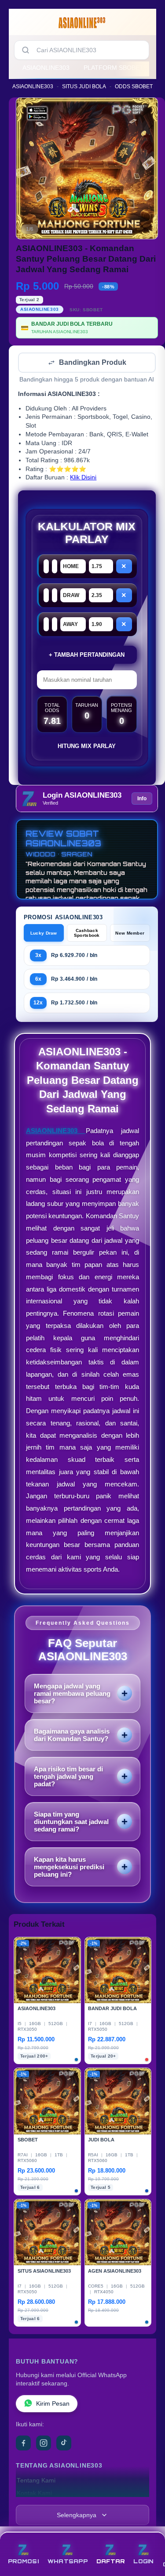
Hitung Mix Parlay (87, 747)
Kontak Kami (34, 2494)
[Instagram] (44, 2444)
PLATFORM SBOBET (114, 68)
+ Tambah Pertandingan (87, 656)
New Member (130, 934)
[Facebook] (23, 2444)
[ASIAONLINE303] (83, 24)
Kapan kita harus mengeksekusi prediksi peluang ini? (69, 1868)
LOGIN (143, 2561)
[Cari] (26, 50)
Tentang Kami (36, 2481)
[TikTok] (64, 2444)
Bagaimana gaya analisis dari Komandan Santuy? (72, 1736)
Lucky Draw (44, 934)
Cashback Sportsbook (87, 934)
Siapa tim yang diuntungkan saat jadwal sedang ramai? (71, 1822)
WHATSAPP (68, 2561)
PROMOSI (23, 2561)
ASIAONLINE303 (46, 68)
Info (142, 799)
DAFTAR (111, 2561)
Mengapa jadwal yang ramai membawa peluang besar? (72, 1694)
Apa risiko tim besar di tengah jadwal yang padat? (68, 1777)
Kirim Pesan (53, 2405)
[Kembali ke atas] (148, 2537)
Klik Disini (83, 478)
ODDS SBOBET (134, 86)
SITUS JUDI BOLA (84, 86)
